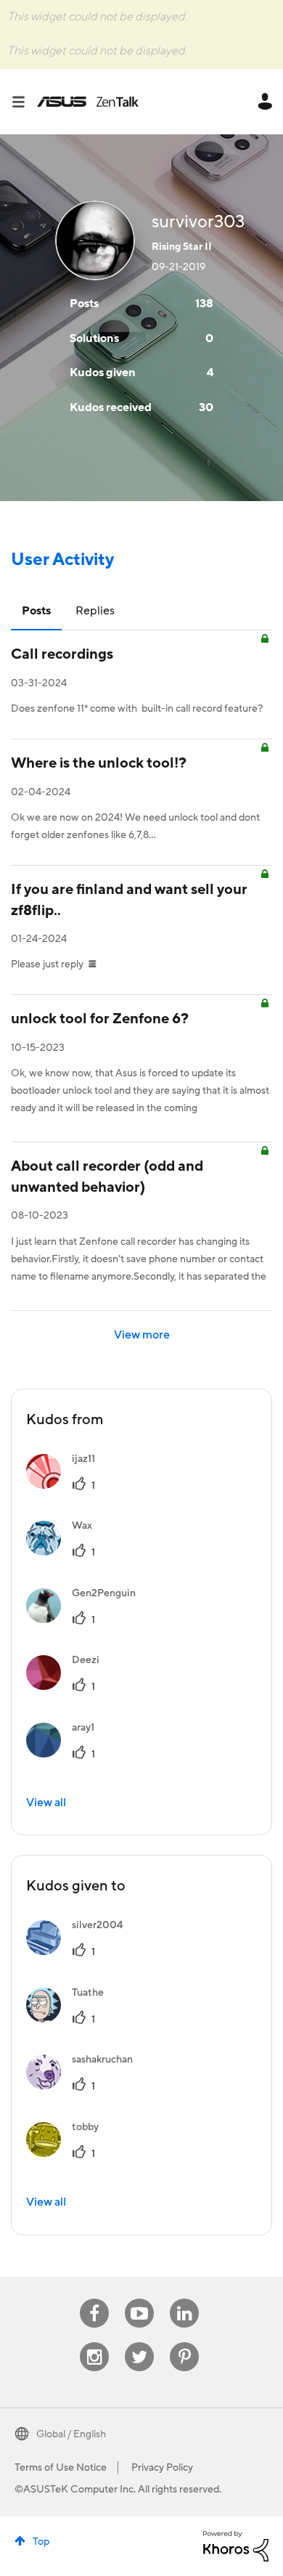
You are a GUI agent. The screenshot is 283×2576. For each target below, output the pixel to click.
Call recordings (62, 654)
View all (46, 1803)
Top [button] (41, 2542)
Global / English (71, 2434)
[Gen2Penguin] (86, 1620)
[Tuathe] (70, 2019)
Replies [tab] (95, 611)
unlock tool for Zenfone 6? (100, 1019)
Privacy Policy (162, 2468)
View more (142, 1335)
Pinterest (184, 2343)
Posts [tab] (36, 611)
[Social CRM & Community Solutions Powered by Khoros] (236, 2545)
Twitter (140, 2343)
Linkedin (184, 2299)
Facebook (94, 2299)
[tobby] (68, 2153)
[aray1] (66, 1754)
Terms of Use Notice (61, 2468)
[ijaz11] (66, 1485)
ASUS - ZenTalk (88, 102)
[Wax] (65, 1552)
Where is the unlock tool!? (99, 763)
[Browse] (24, 102)
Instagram (95, 2343)
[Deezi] (68, 1686)
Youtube (139, 2299)
